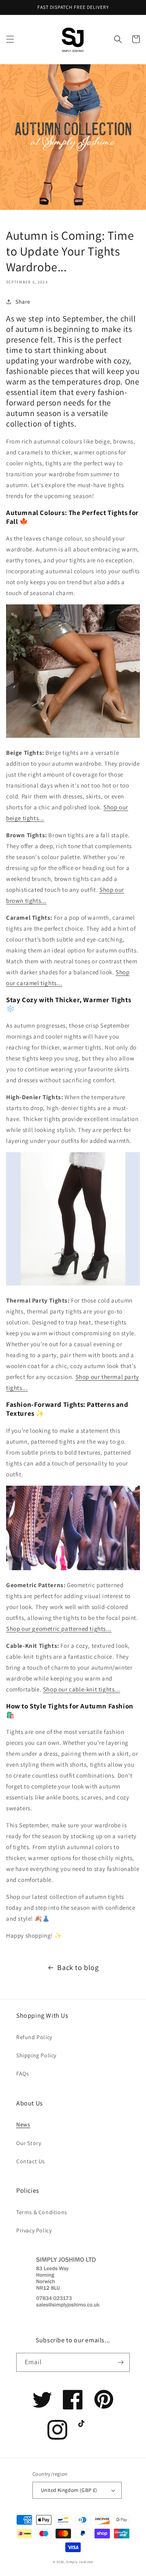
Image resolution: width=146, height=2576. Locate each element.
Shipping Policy (36, 2055)
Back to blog (78, 1967)
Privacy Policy (34, 2230)
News (23, 2124)
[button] (10, 39)
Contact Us (31, 2161)
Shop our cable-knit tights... (82, 1689)
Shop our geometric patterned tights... (59, 1629)
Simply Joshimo (80, 2562)
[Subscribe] (120, 2362)
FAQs (23, 2073)
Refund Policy (34, 2037)
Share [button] (23, 302)
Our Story (29, 2143)
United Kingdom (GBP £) (69, 2490)
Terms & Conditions (42, 2212)
